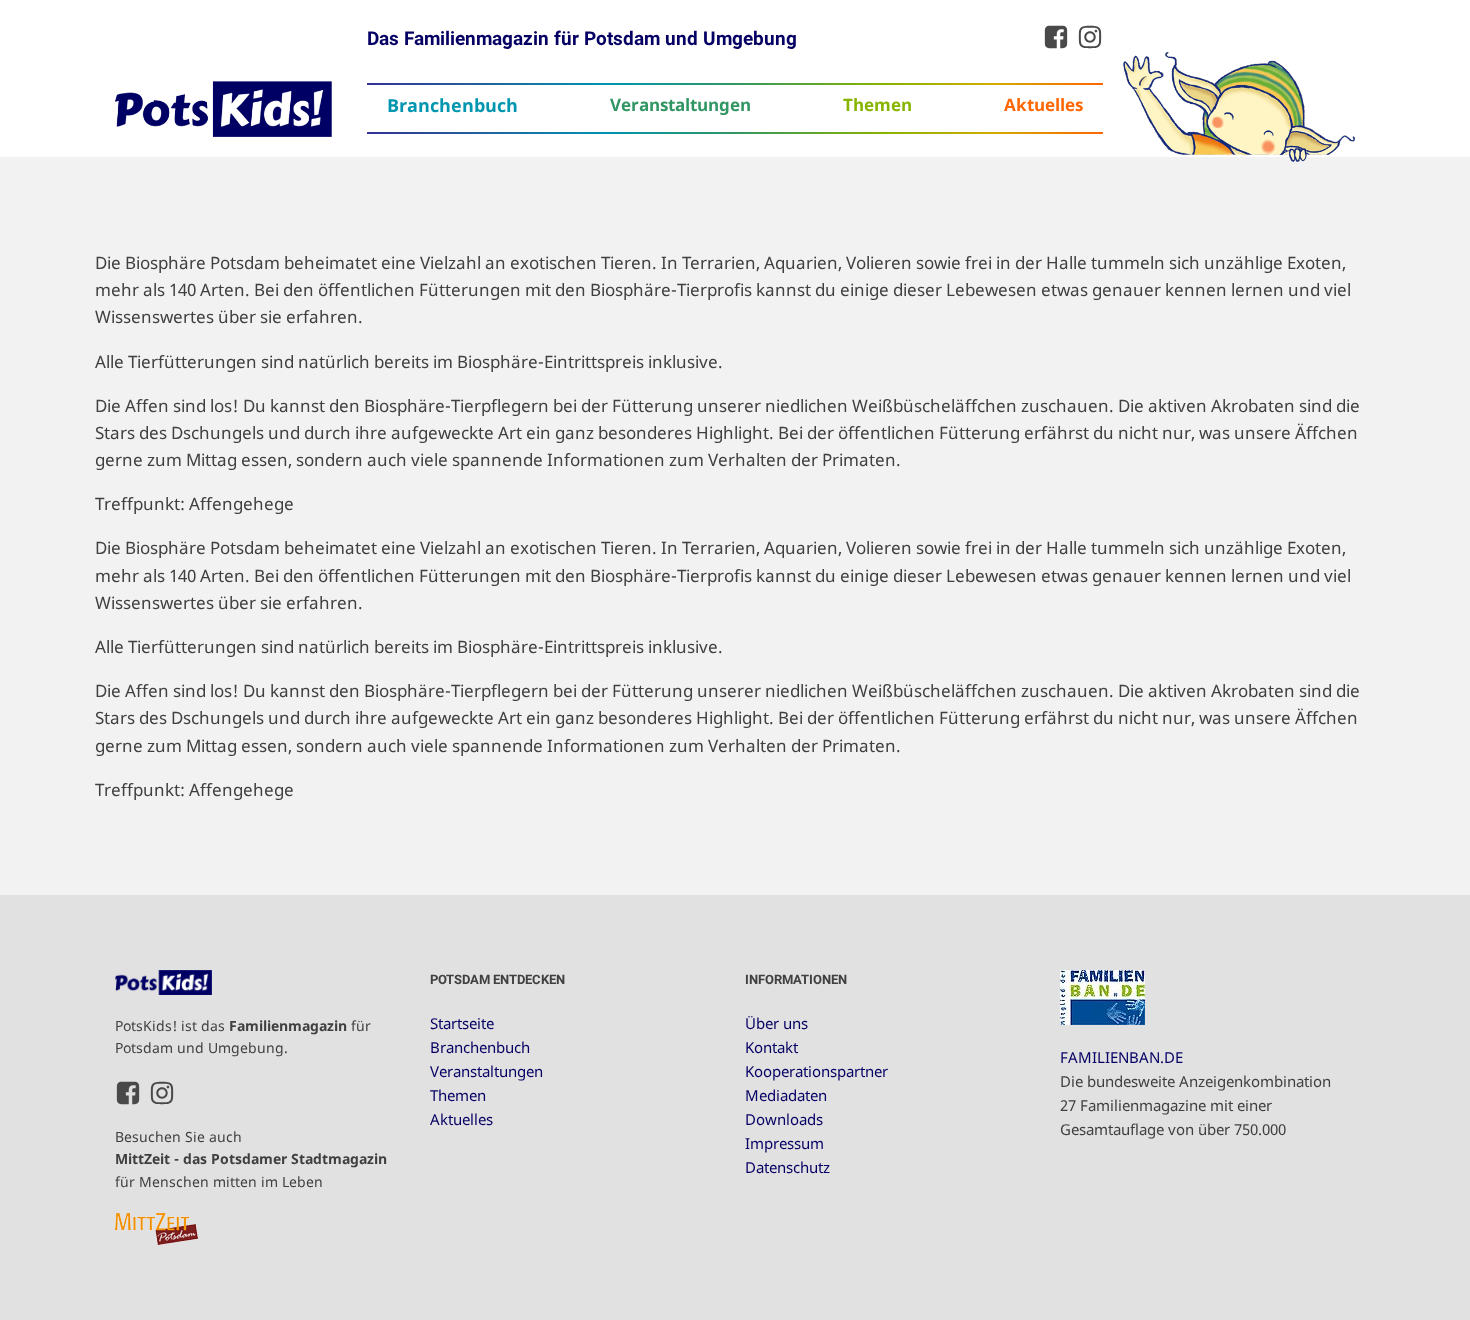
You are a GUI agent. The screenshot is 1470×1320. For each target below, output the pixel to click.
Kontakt (771, 1047)
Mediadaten (786, 1095)
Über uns (776, 1023)
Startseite (462, 1023)
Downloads (784, 1119)
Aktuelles (1043, 104)
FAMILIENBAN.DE (1121, 1057)
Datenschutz (787, 1167)
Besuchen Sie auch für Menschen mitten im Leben (251, 1159)
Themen (877, 104)
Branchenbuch (452, 105)
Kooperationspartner (816, 1071)
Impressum (784, 1143)
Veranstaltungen (680, 104)
